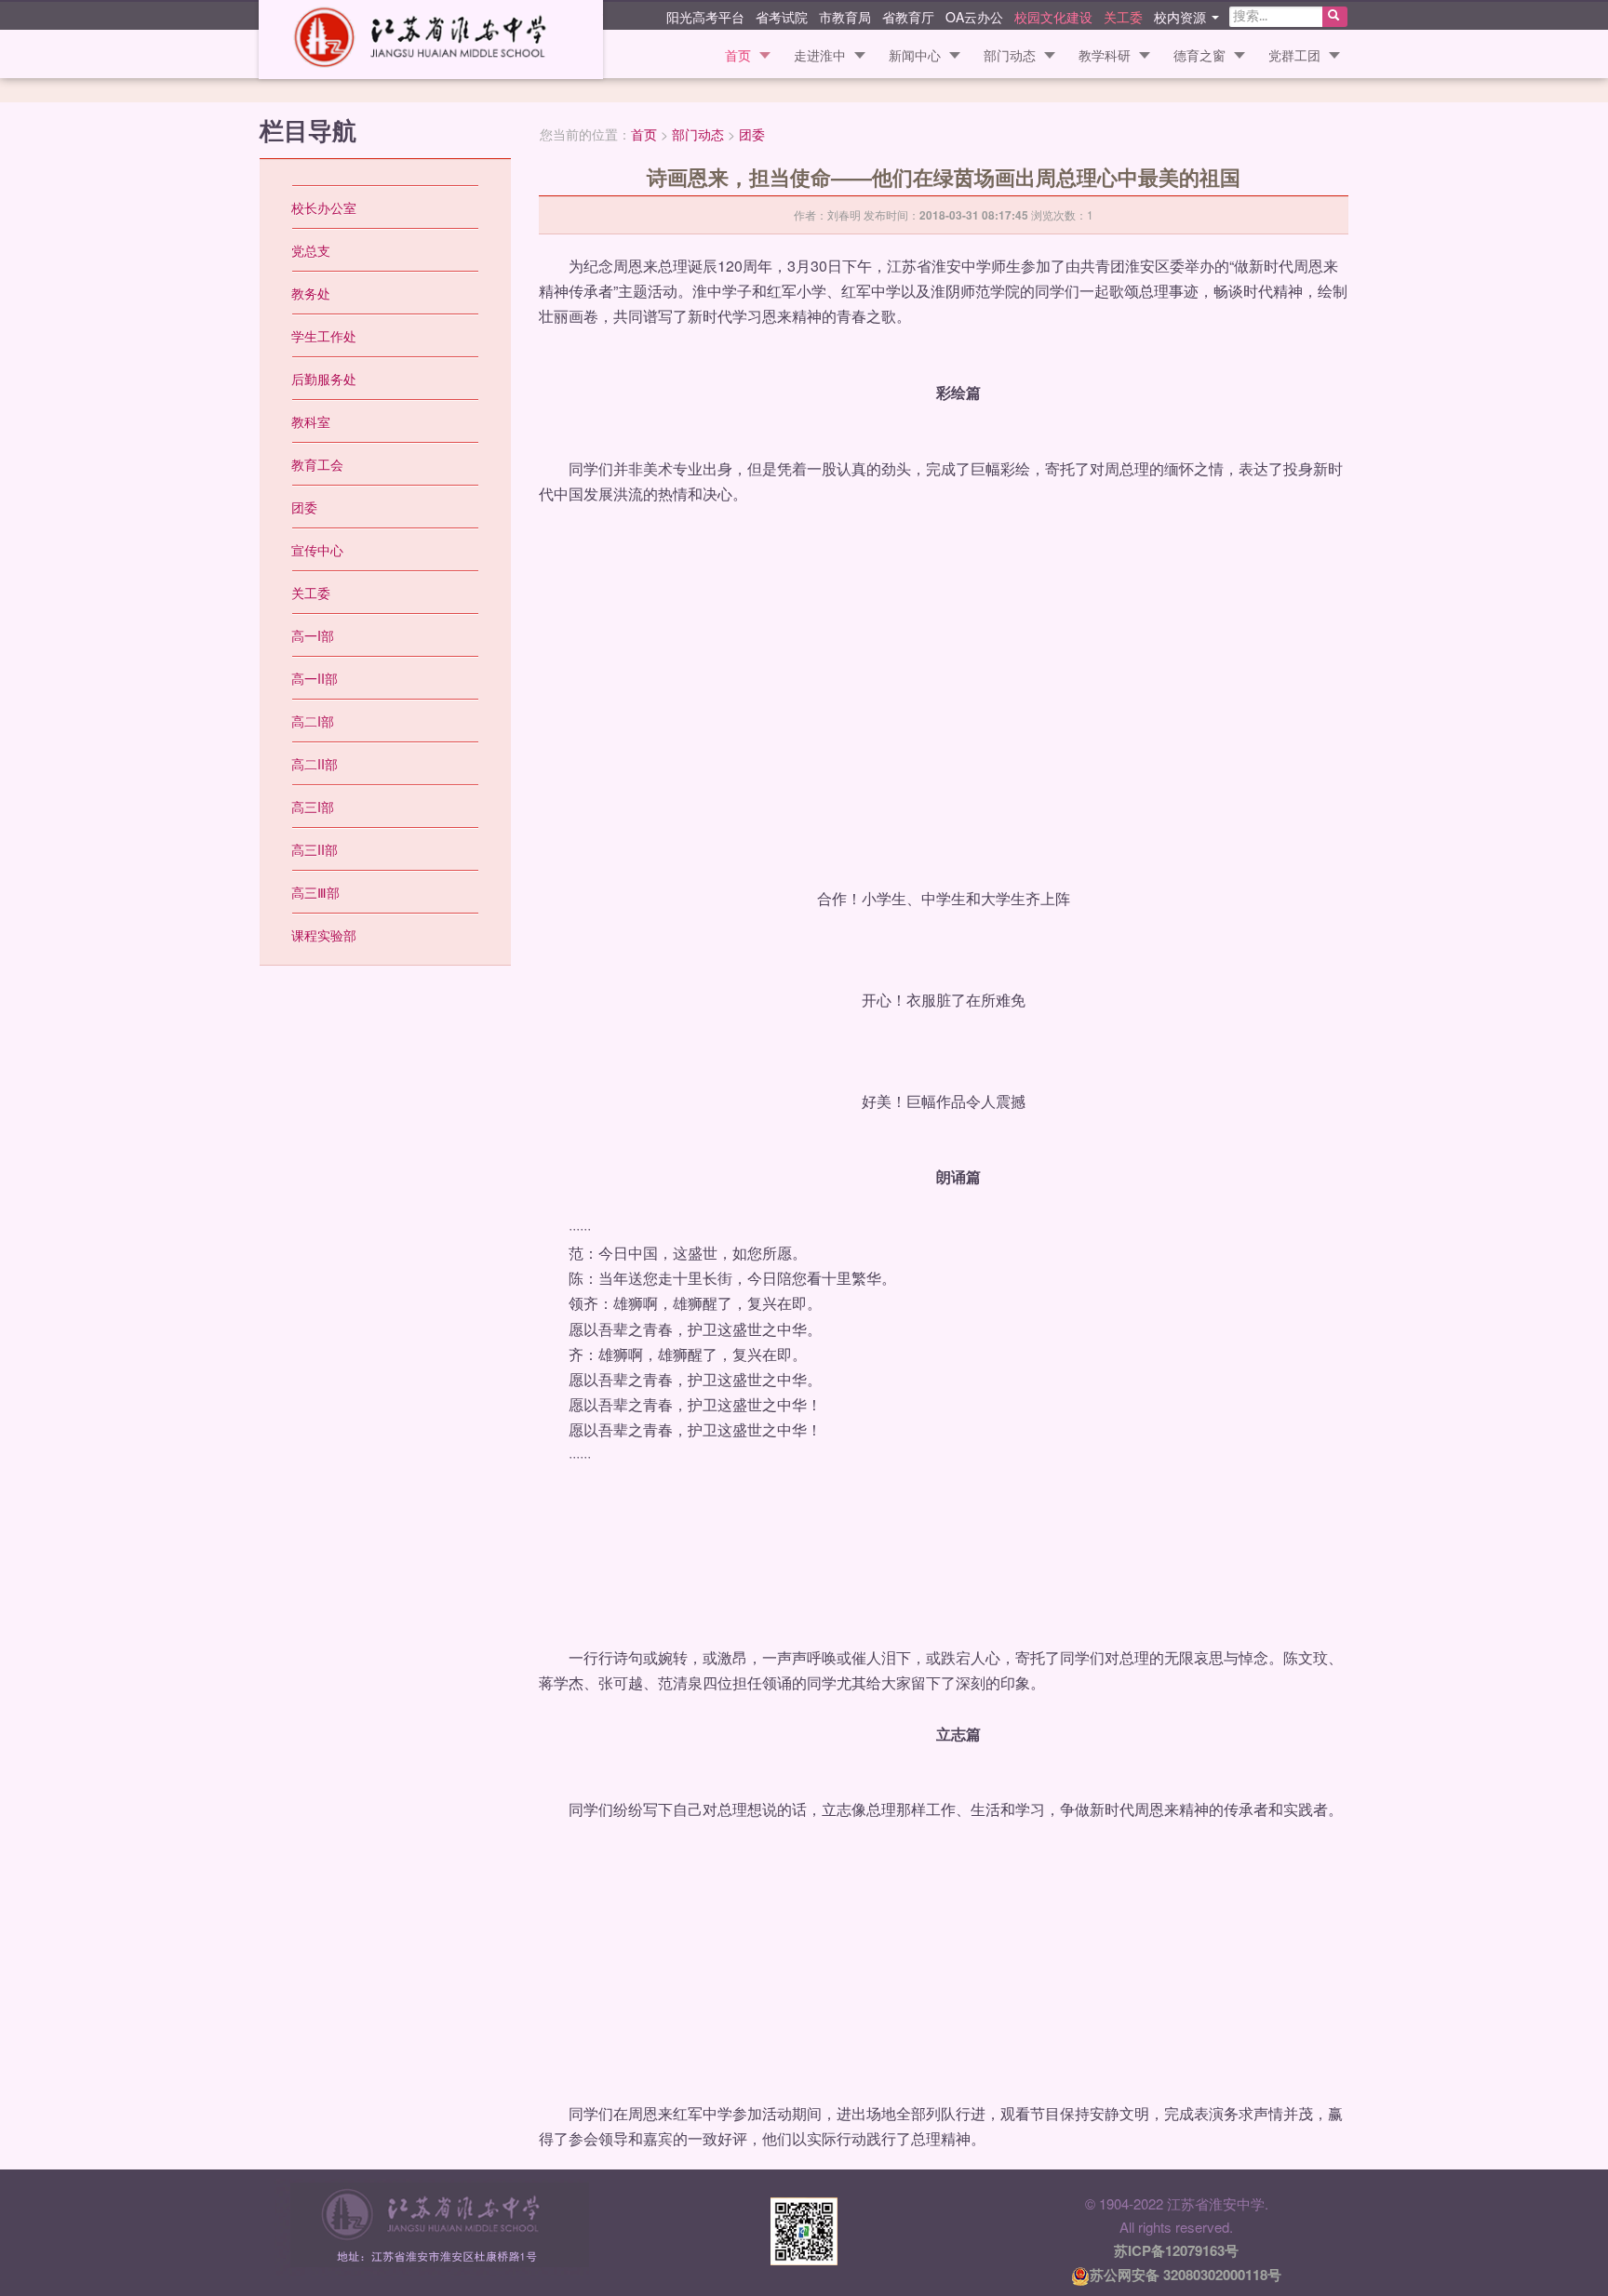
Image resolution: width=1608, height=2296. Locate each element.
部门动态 (1010, 55)
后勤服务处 (324, 379)
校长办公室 (324, 207)
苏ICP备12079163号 (1176, 2250)
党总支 (311, 250)
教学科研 (1105, 55)
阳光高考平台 (705, 16)
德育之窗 (1199, 55)
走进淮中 (820, 55)
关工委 (1123, 16)
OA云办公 (974, 16)
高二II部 (315, 764)
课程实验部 (324, 935)
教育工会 (317, 464)
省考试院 (782, 16)
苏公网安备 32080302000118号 (1186, 2275)
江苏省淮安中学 (431, 40)
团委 (752, 134)
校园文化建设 (1053, 16)
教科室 (311, 421)
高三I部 (313, 807)
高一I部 (313, 635)
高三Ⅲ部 (315, 892)
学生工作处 (324, 336)
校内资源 (1182, 16)
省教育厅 (908, 16)
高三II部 (315, 849)
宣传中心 (317, 550)
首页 (738, 55)
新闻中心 (915, 55)
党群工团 (1294, 55)
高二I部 (313, 721)
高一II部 (315, 678)
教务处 (311, 293)
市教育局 (845, 16)
